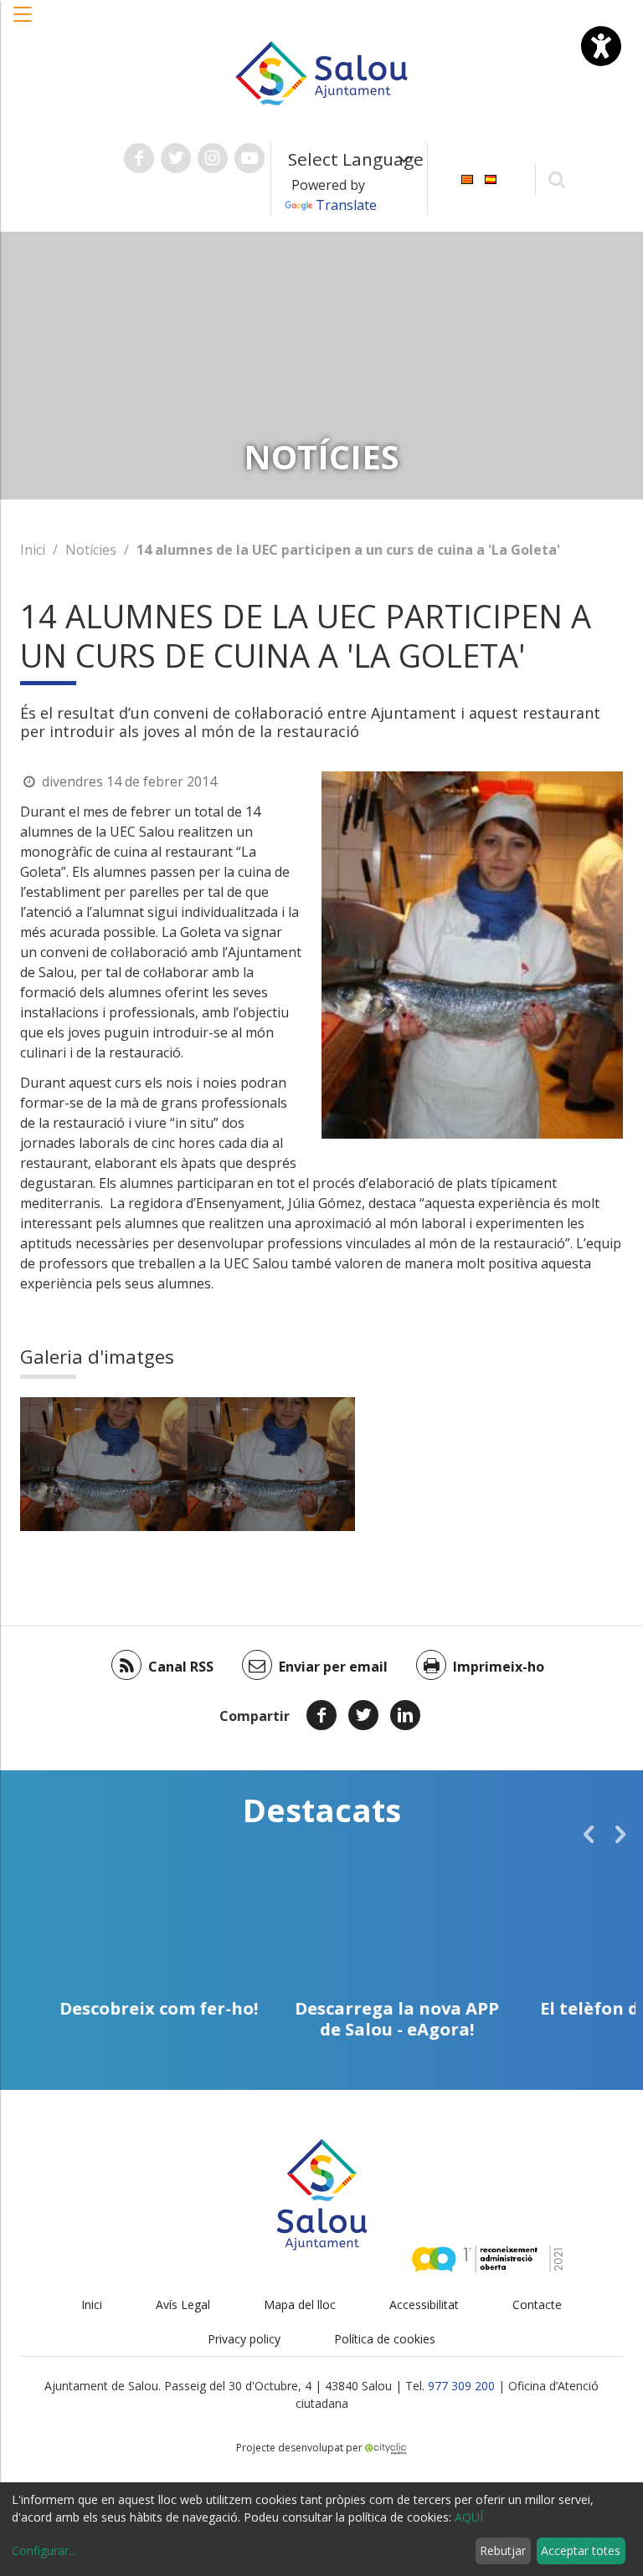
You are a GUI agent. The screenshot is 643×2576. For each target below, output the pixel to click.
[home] (321, 72)
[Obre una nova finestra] (139, 158)
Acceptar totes (581, 2550)
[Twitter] (363, 1715)
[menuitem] (467, 178)
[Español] (491, 178)
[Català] (467, 178)
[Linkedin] (405, 1715)
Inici (33, 550)
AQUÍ (469, 2517)
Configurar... (44, 2550)
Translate (346, 205)
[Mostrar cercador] (557, 179)
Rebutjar (503, 2550)
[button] (23, 23)
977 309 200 (461, 2386)
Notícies (91, 550)
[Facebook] (321, 1715)
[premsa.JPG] (104, 1464)
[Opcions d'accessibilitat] (601, 46)
